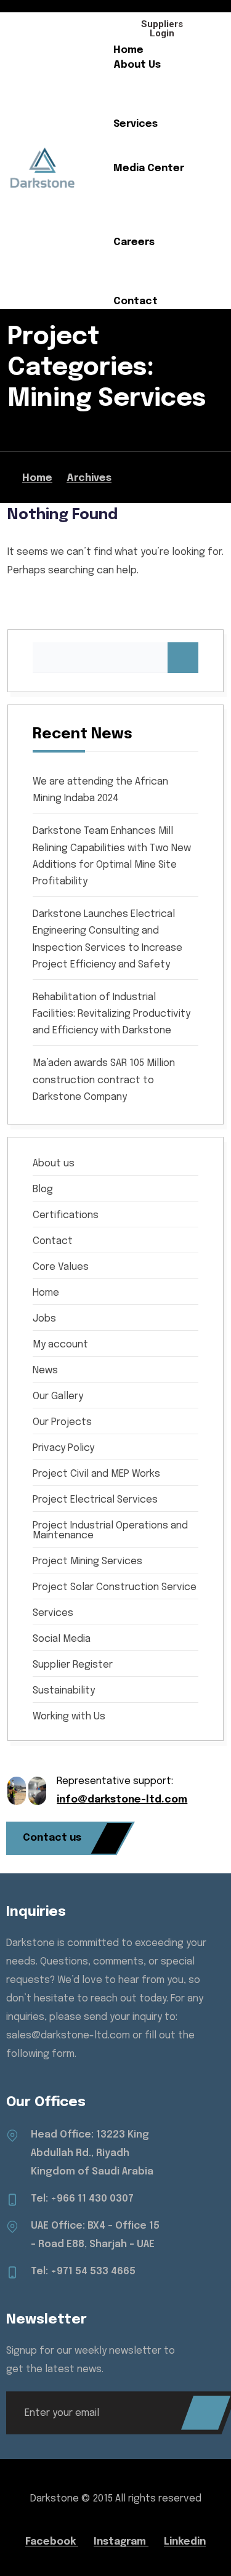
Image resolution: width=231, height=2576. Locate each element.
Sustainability (148, 109)
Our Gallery (142, 198)
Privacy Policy (63, 1448)
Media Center (149, 168)
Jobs (44, 1319)
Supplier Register (73, 1665)
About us (54, 1164)
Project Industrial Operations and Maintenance (110, 1531)
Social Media (146, 228)
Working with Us (69, 1717)
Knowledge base (156, 287)
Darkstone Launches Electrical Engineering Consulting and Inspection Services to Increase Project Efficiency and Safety (107, 939)
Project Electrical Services (95, 1500)
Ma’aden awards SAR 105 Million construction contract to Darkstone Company (104, 1080)
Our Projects (146, 154)
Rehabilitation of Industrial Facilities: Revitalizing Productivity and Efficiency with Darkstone (111, 1014)
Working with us (153, 257)
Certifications (150, 213)
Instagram (121, 2542)
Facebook (52, 2542)
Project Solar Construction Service (115, 1588)
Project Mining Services (87, 1562)
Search (183, 658)
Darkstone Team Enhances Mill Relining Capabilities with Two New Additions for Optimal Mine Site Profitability (112, 856)
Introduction (147, 80)
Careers (134, 242)
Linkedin (185, 2542)
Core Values (144, 95)
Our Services (146, 139)
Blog (43, 1190)
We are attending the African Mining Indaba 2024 (100, 790)
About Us (137, 65)
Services (136, 124)
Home (128, 50)
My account (60, 1345)
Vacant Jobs (146, 272)
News (127, 183)
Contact (136, 301)
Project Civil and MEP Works (96, 1474)
